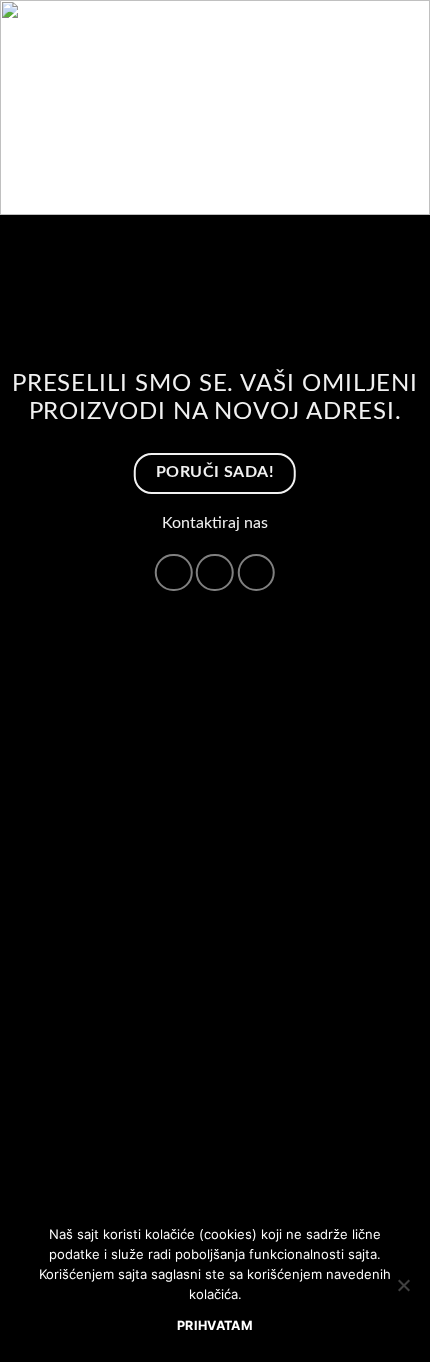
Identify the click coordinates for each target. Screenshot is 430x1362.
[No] (403, 1291)
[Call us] (215, 573)
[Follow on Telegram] (256, 573)
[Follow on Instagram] (174, 573)
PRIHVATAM (215, 1325)
